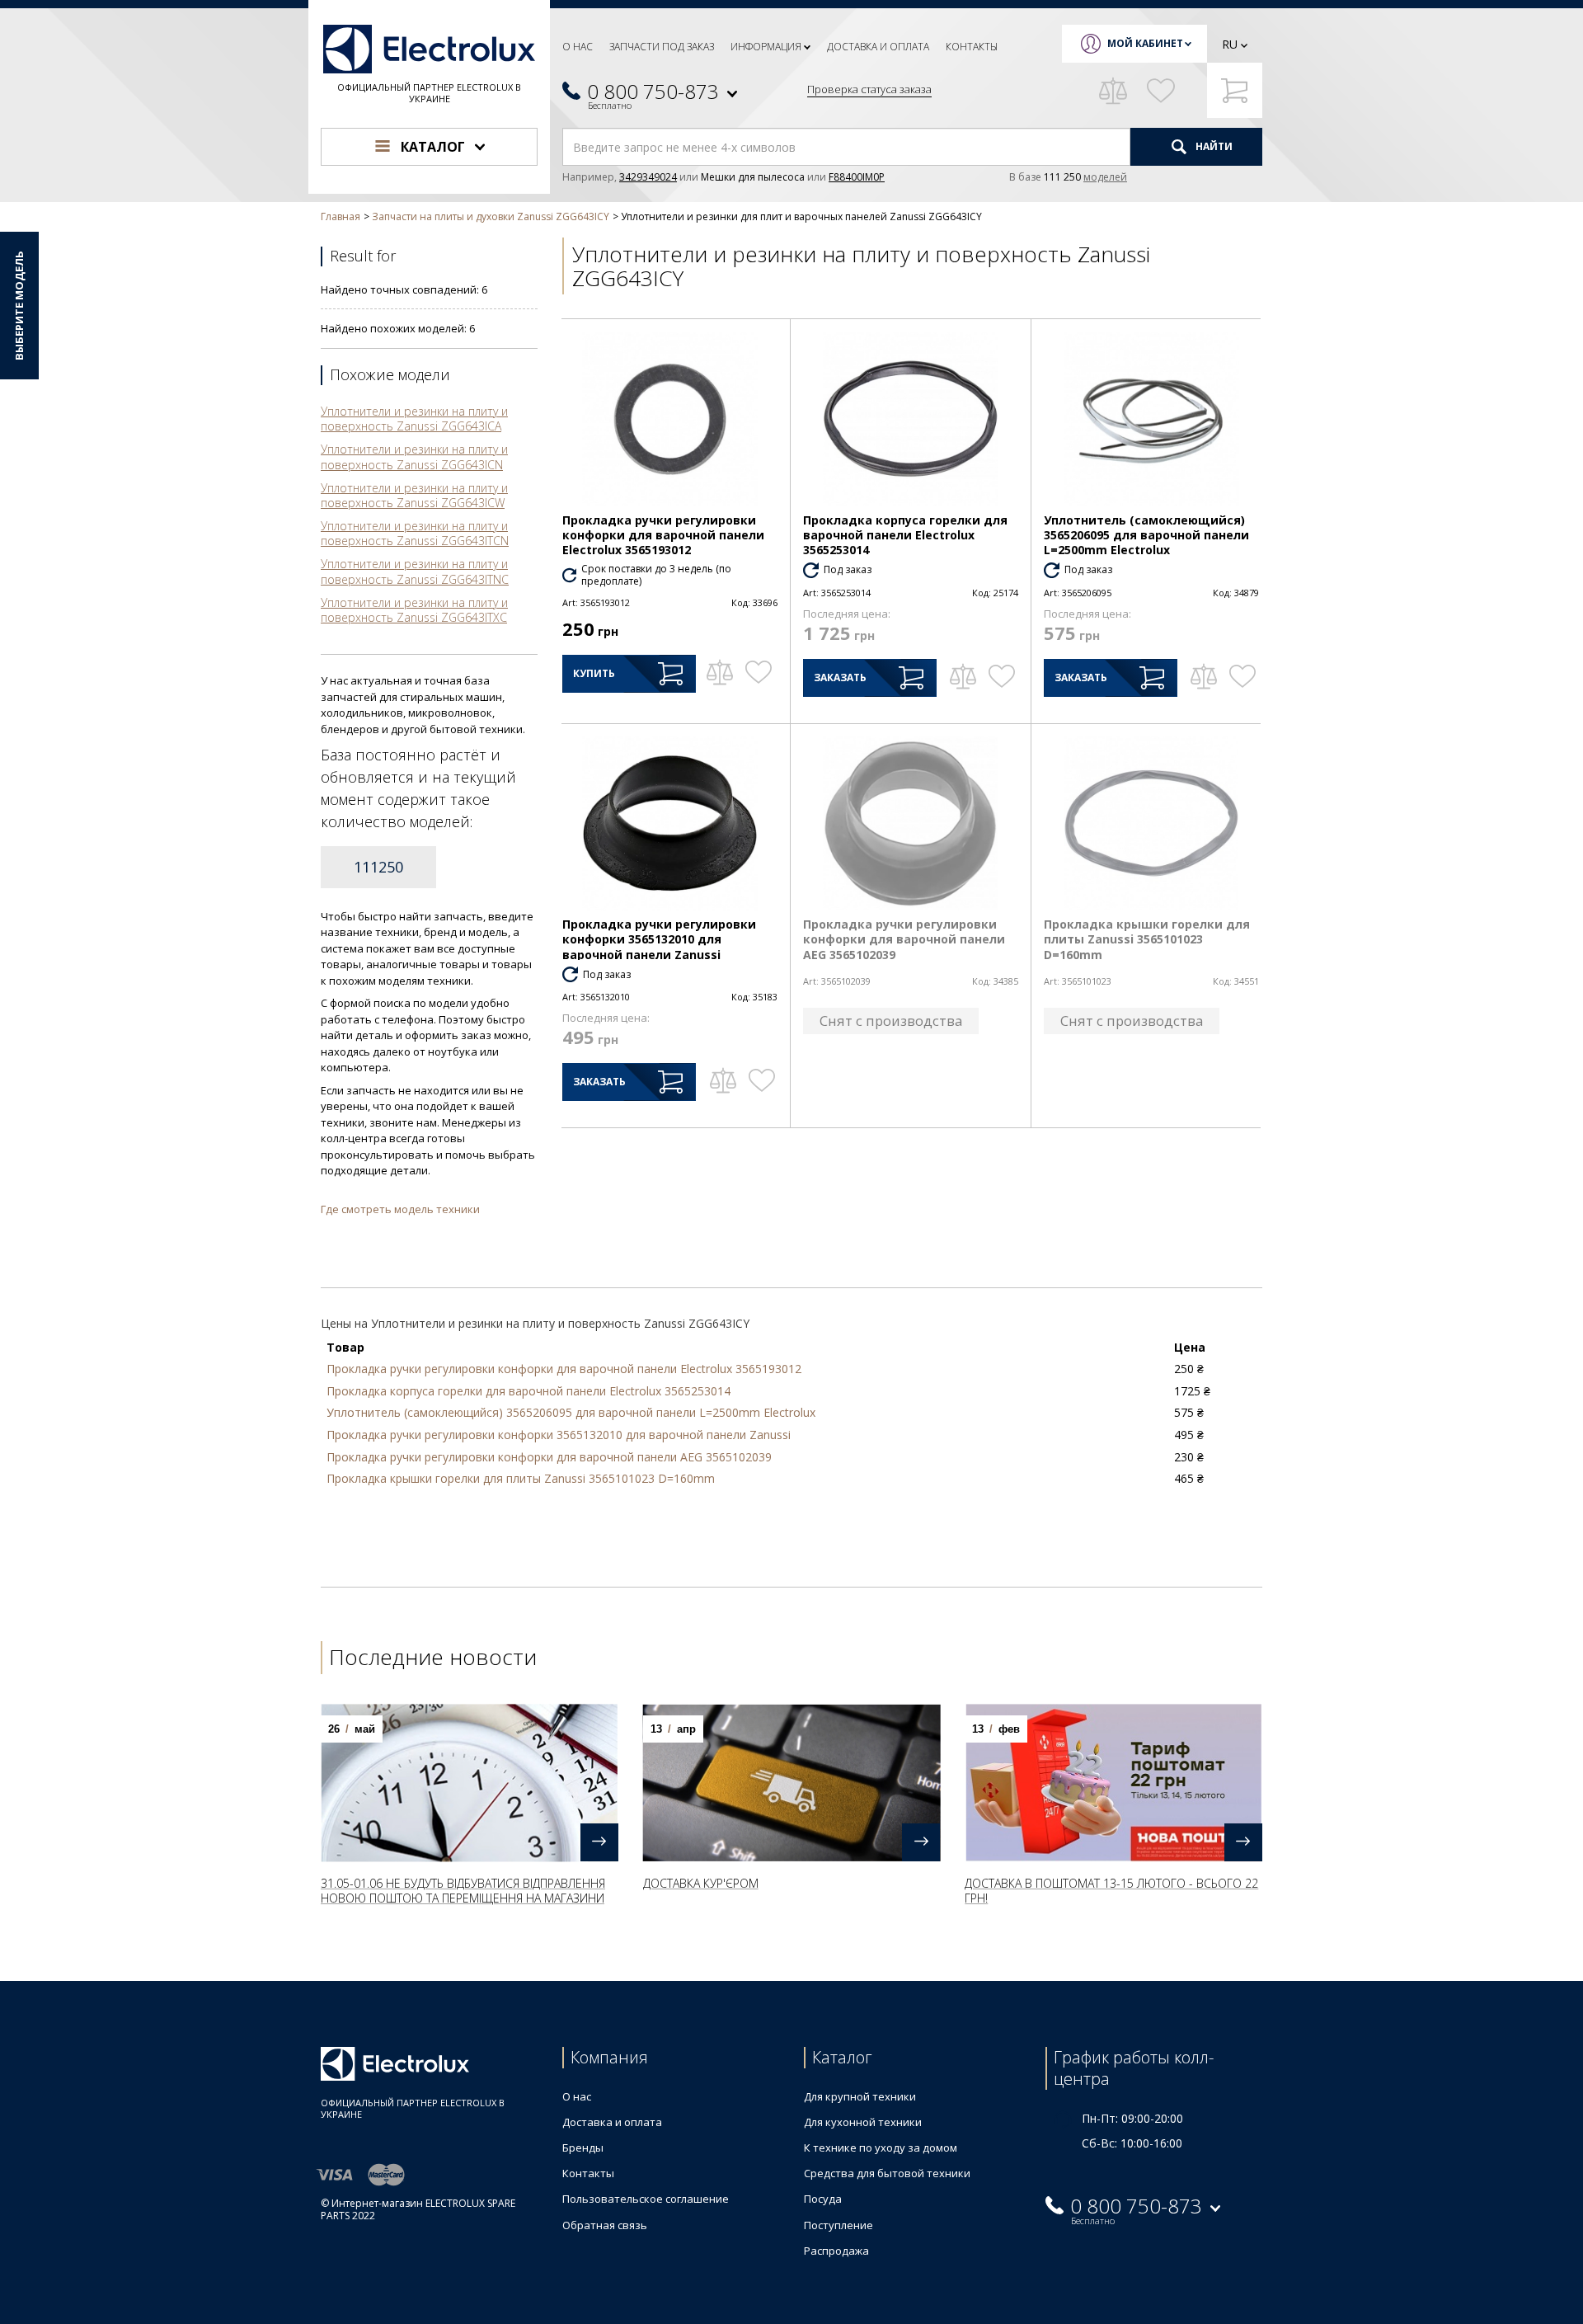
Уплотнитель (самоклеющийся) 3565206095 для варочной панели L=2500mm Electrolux (1146, 535)
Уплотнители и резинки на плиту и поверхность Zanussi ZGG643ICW (414, 495)
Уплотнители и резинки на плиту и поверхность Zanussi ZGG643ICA (414, 419)
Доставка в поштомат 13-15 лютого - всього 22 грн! (1111, 1891)
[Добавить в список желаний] (758, 672)
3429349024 (648, 177)
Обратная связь (605, 2225)
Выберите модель (19, 306)
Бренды (583, 2148)
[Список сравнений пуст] (1113, 91)
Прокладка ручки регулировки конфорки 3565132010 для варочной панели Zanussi (659, 939)
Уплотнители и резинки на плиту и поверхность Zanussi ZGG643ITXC (414, 610)
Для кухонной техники (863, 2122)
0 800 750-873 (653, 91)
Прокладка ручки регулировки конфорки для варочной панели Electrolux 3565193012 (663, 535)
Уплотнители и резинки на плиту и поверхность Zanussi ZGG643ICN (414, 456)
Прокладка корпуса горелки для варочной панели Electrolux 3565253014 (905, 535)
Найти (1213, 146)
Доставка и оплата (878, 47)
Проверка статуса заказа (869, 89)
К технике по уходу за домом (881, 2148)
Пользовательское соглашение (646, 2199)
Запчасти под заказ (662, 47)
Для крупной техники (860, 2096)
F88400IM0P (857, 177)
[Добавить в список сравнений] (719, 672)
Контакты (972, 47)
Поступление (838, 2225)
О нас (578, 47)
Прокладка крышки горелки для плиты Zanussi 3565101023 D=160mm (1147, 939)
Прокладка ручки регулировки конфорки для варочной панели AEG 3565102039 (904, 939)
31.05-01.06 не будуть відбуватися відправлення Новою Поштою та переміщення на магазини (463, 1891)
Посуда (823, 2199)
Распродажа (836, 2251)
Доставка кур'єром (701, 1883)
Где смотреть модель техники (400, 1209)
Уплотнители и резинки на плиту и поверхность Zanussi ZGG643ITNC (415, 571)
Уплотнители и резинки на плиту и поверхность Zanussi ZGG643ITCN (415, 533)
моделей (1105, 177)
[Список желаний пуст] (1161, 91)
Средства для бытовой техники (887, 2173)
